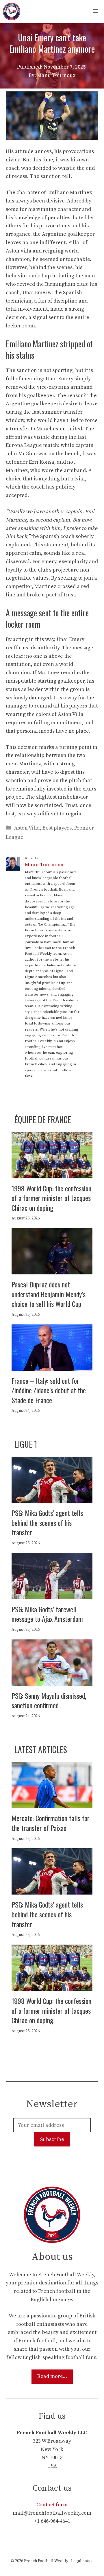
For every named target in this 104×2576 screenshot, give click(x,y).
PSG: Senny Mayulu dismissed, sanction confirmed (49, 1700)
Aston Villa (27, 828)
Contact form (52, 2505)
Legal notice (82, 2561)
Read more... (52, 2376)
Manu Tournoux (44, 865)
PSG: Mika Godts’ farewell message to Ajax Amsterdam (47, 1614)
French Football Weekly (46, 2561)
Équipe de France (43, 1120)
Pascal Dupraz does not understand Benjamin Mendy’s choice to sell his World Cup (49, 1294)
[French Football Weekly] (12, 12)
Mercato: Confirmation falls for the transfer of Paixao (51, 1823)
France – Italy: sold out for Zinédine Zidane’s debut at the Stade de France (49, 1390)
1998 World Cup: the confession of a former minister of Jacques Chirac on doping (51, 1198)
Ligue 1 (26, 1444)
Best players (57, 828)
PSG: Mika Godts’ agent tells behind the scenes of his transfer (47, 1522)
